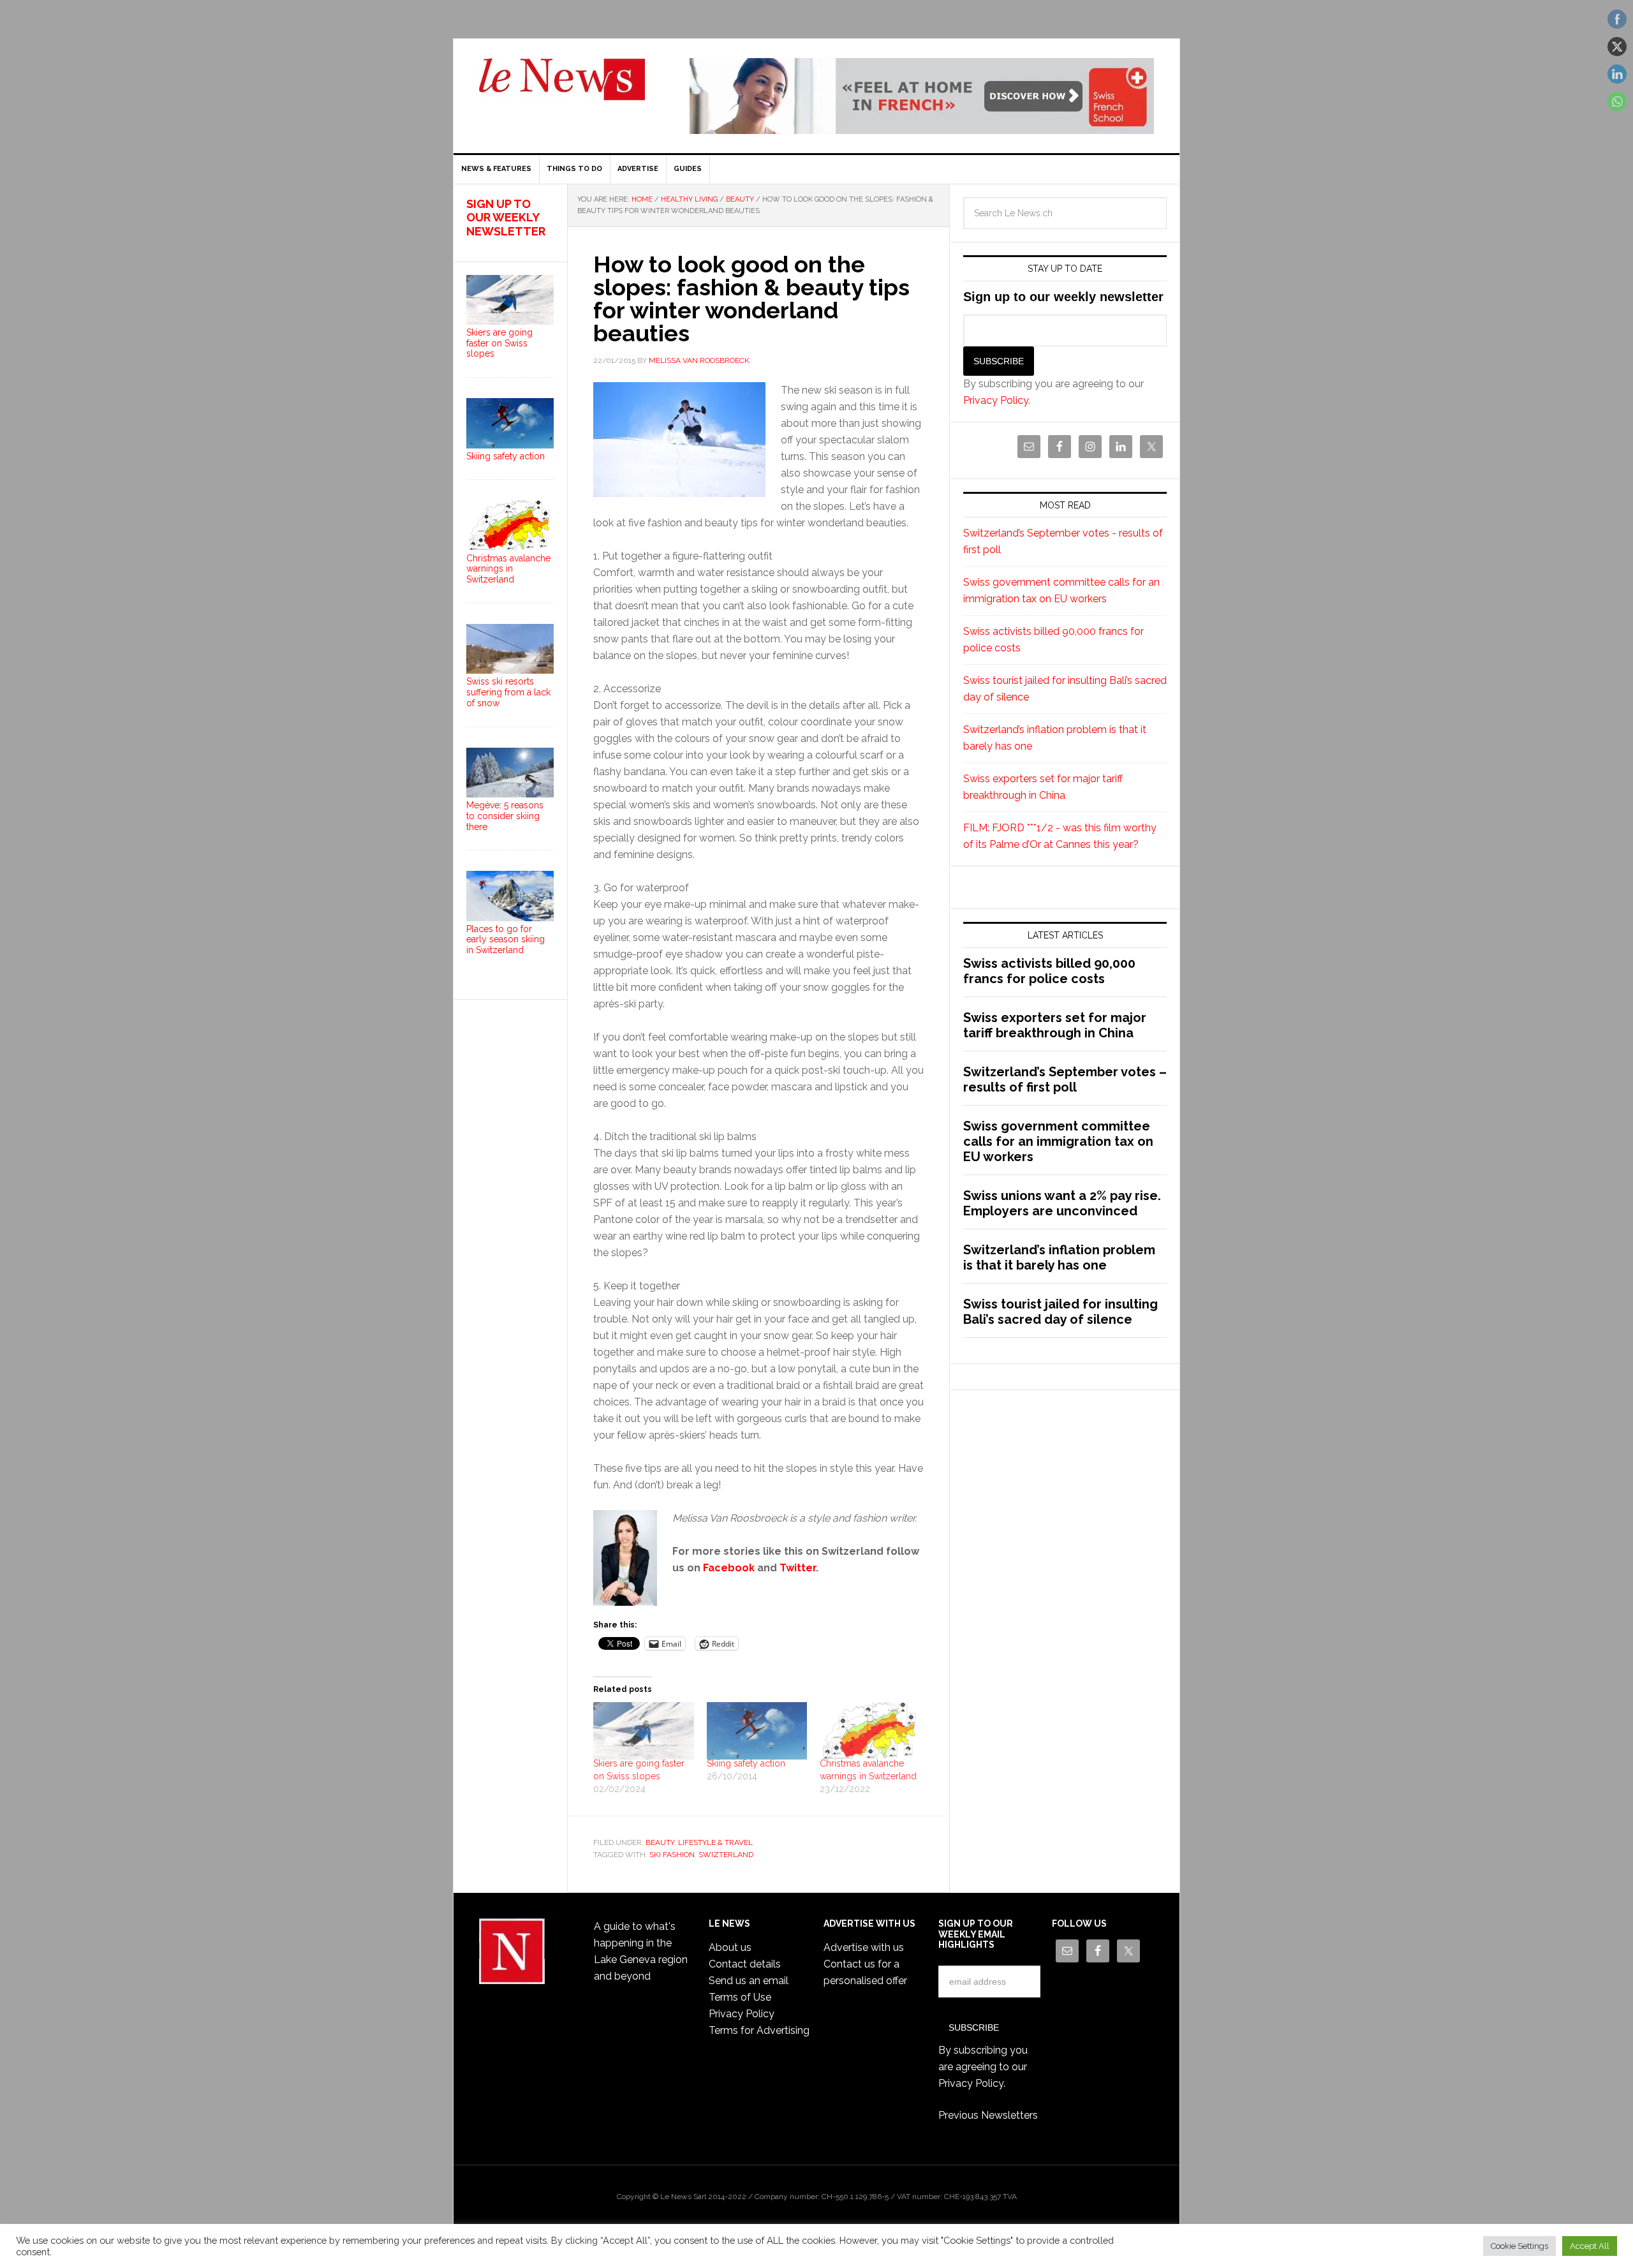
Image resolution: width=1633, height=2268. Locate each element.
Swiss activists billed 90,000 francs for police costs (1049, 971)
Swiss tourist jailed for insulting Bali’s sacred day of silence (1060, 1312)
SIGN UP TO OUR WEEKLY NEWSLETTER (506, 218)
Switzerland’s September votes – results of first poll (1065, 1079)
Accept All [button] (1590, 2246)
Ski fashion (672, 1855)
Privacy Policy (996, 400)
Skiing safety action (746, 1763)
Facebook (729, 1568)
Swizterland (726, 1855)
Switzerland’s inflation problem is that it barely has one (1059, 1257)
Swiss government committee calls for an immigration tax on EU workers (1058, 1141)
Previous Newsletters (988, 2115)
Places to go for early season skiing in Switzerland (506, 940)
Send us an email (749, 1981)
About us (730, 1947)
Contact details (745, 1964)
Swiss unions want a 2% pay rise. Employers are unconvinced (1062, 1203)
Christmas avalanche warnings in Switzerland (508, 569)
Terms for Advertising (759, 2030)
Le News (562, 87)
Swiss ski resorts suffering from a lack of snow (508, 692)
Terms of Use (740, 1997)
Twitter (798, 1568)
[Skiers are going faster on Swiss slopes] (644, 1731)
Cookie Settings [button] (1519, 2246)
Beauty (660, 1842)
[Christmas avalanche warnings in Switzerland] (870, 1731)
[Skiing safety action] (757, 1731)
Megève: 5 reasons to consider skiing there (505, 816)
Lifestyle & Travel (715, 1842)
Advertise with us (864, 1947)
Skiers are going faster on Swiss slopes (499, 343)
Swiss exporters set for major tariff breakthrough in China (1055, 1025)
